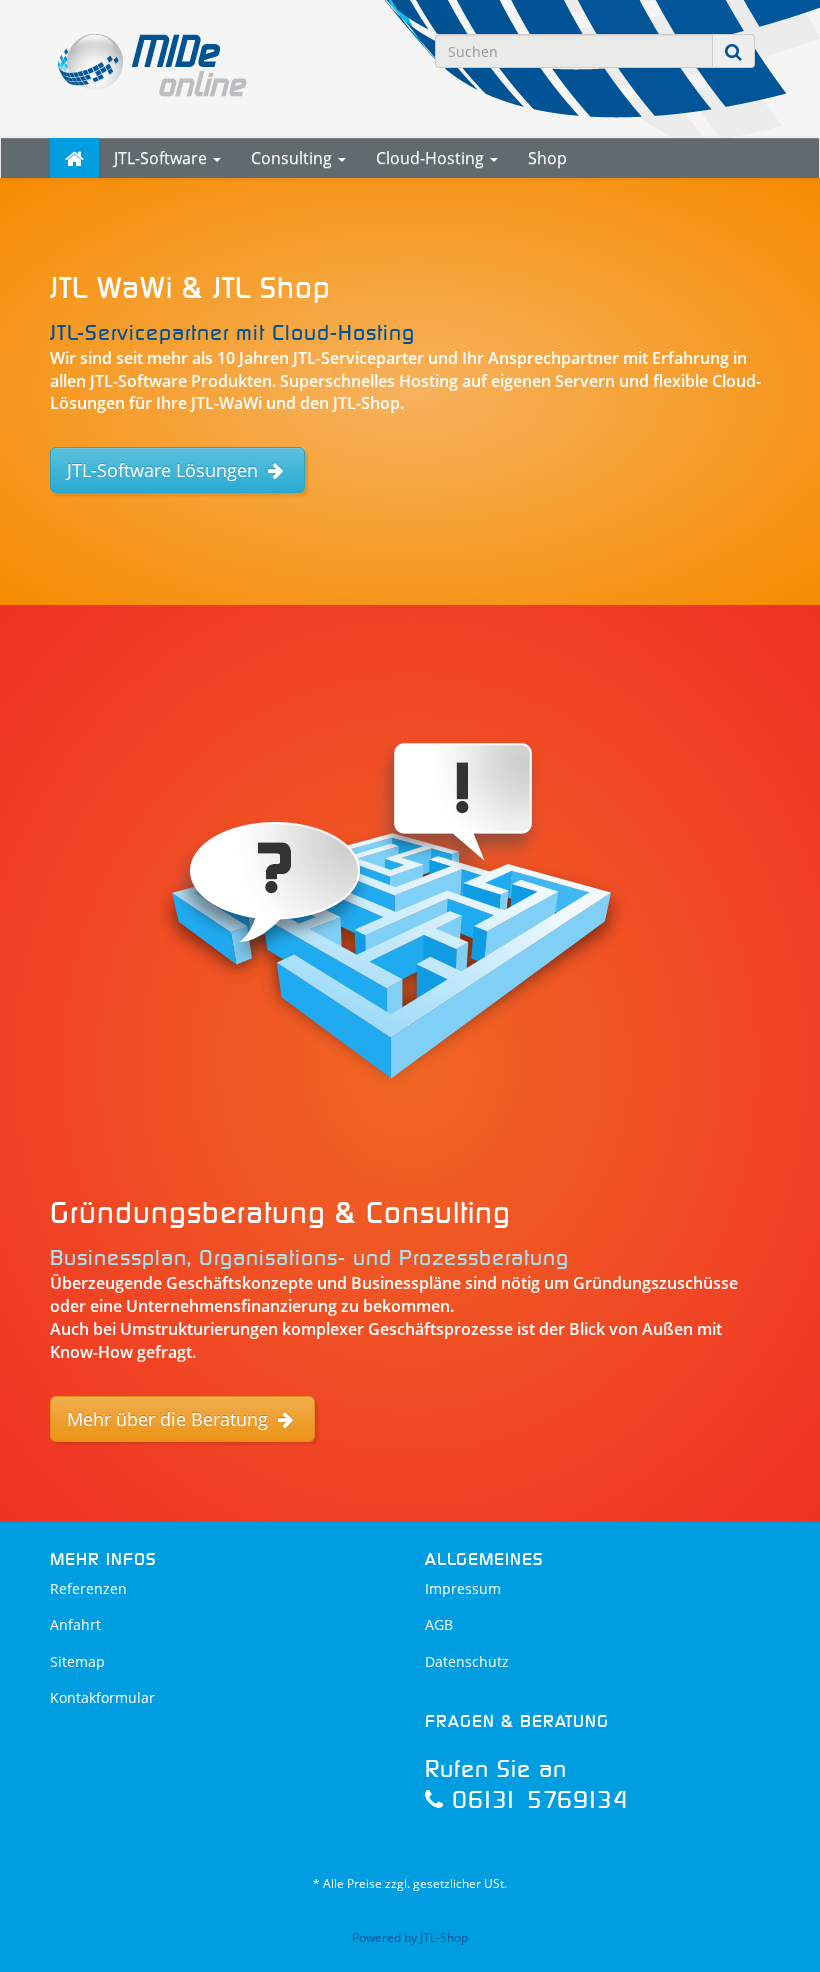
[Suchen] (733, 51)
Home (74, 158)
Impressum (463, 1588)
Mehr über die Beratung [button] (170, 1419)
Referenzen (88, 1588)
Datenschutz (467, 1661)
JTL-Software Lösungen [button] (165, 470)
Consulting (293, 158)
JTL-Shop (444, 1937)
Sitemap (77, 1661)
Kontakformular (102, 1697)
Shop (547, 158)
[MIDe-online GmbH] (160, 63)
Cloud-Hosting (432, 158)
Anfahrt (75, 1624)
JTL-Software (162, 158)
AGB (439, 1624)
